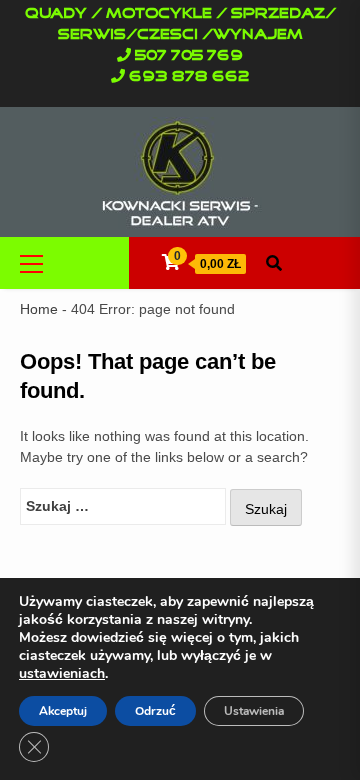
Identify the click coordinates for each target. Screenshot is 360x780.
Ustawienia (254, 711)
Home (39, 309)
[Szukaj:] (123, 506)
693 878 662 (189, 77)
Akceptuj (63, 711)
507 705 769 (189, 56)
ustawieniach (62, 674)
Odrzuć (155, 711)
